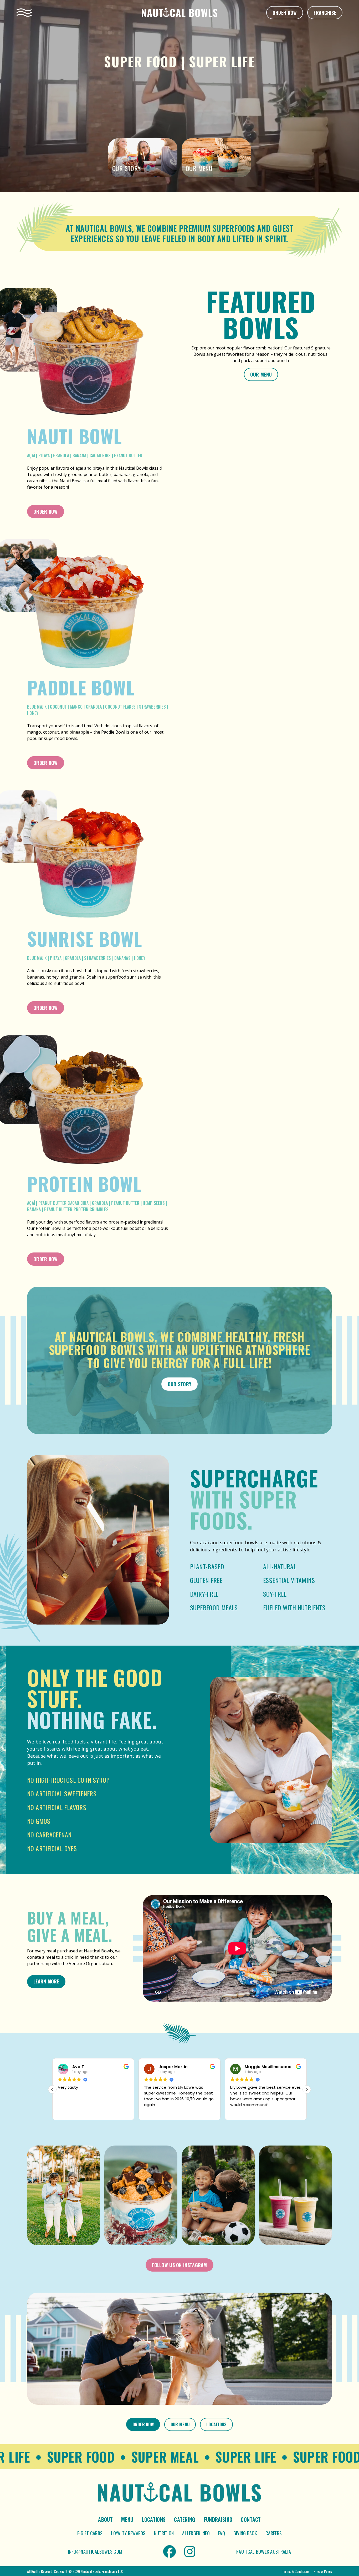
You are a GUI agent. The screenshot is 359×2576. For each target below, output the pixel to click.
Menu (127, 2519)
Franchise (325, 13)
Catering (185, 2519)
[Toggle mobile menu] (24, 13)
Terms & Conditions (296, 2571)
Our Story (180, 1384)
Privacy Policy (323, 2571)
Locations (216, 2424)
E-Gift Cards (90, 2533)
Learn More (46, 1981)
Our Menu (261, 374)
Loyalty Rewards (128, 2533)
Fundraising (218, 2519)
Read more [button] (240, 2112)
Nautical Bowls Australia (264, 2552)
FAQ (222, 2533)
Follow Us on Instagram (179, 2265)
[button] (307, 2089)
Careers (274, 2533)
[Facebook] (170, 2552)
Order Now (285, 13)
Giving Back (245, 2533)
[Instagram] (190, 2552)
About (105, 2519)
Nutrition (164, 2533)
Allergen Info (196, 2533)
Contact (251, 2519)
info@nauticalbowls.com (95, 2552)
